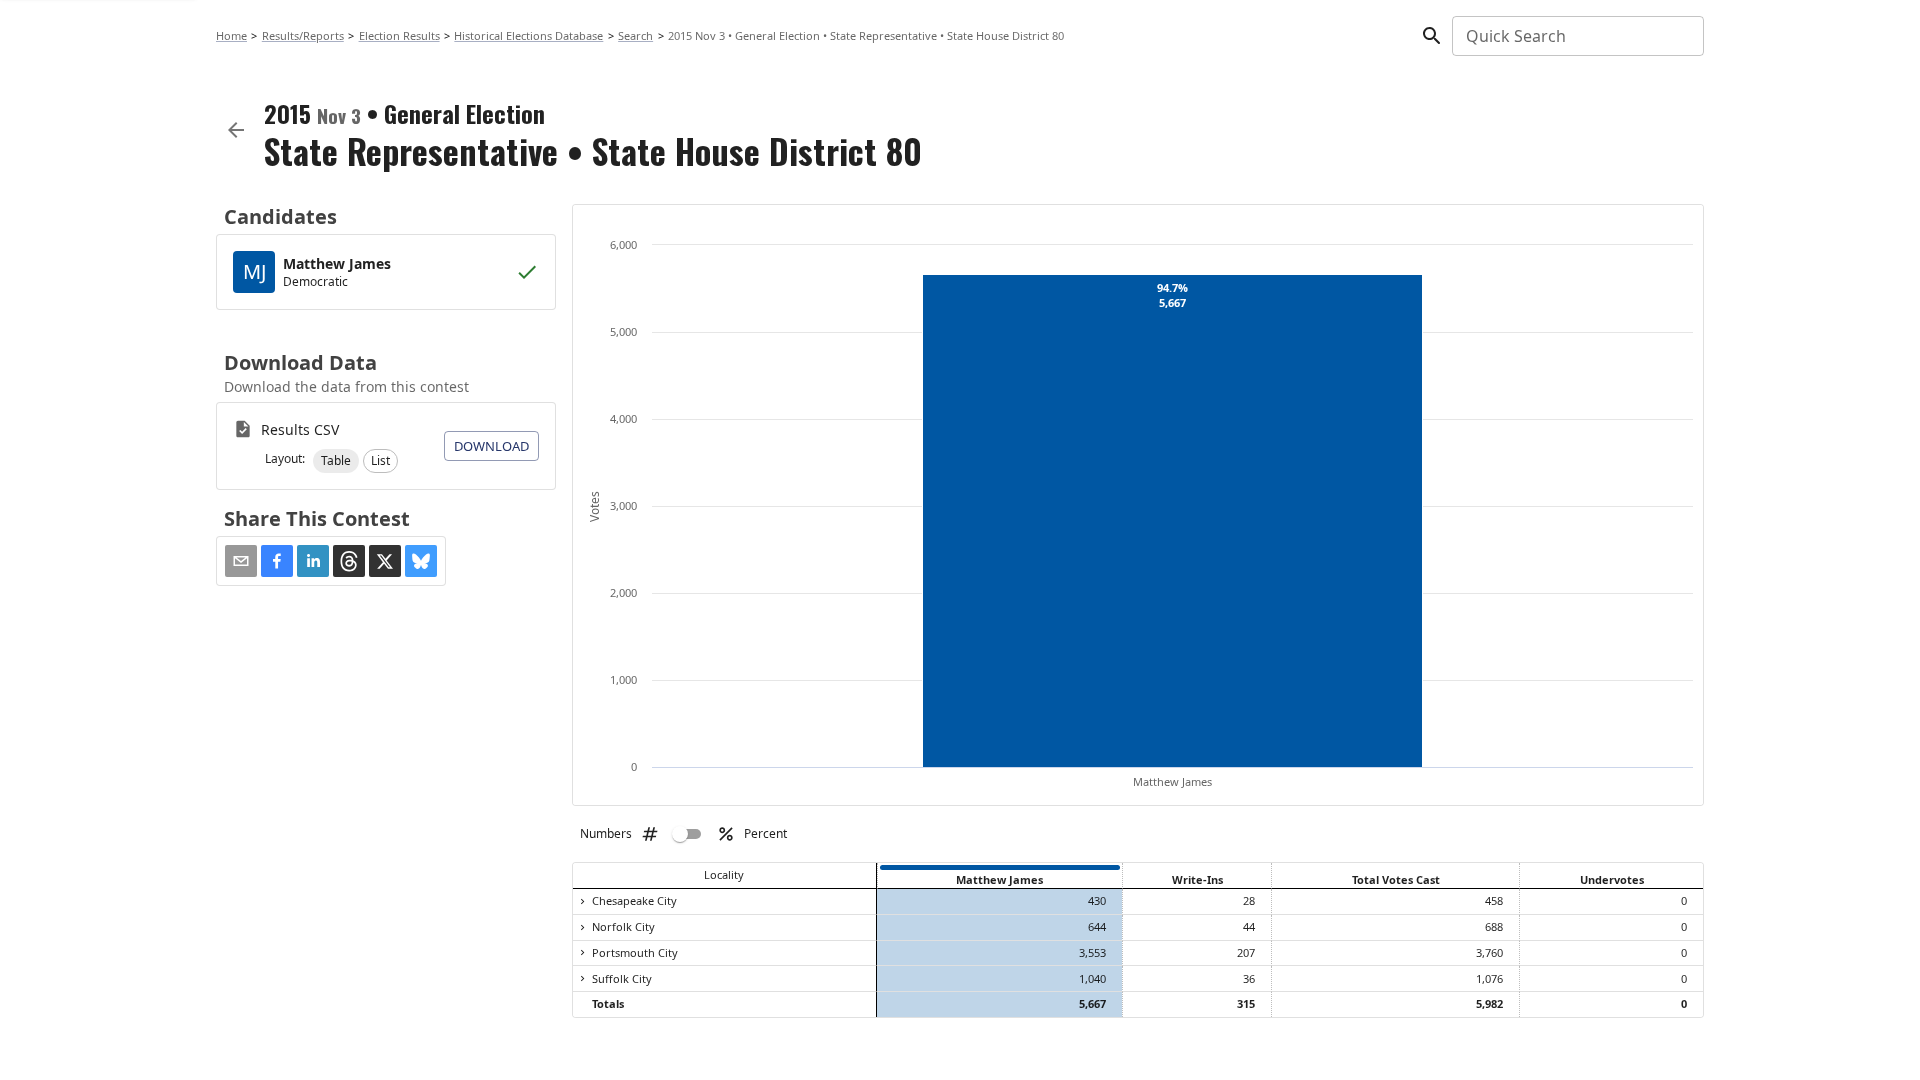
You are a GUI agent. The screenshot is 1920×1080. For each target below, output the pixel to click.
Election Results (399, 35)
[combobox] (1576, 36)
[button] (336, 461)
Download (491, 446)
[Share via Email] (241, 561)
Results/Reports (303, 35)
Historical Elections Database (528, 35)
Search (635, 35)
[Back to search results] (236, 130)
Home (231, 35)
